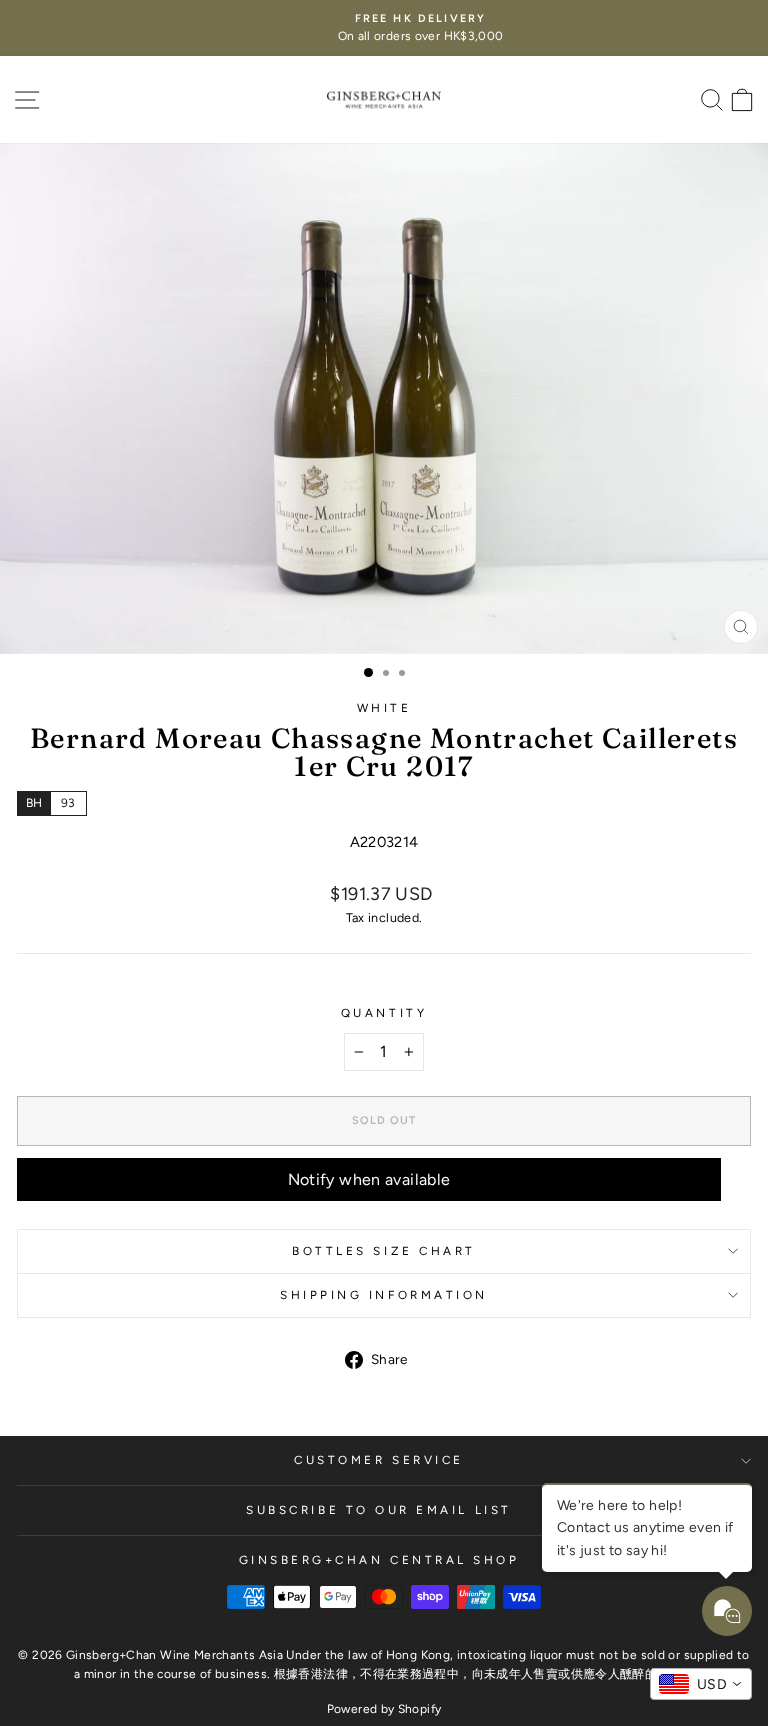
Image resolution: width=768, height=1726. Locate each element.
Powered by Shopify (384, 1709)
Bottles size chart (384, 1251)
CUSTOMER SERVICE (379, 1460)
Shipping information (384, 1295)
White (384, 708)
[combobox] (701, 1684)
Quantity (384, 1013)
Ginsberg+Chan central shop (379, 1560)
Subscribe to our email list (378, 1510)
